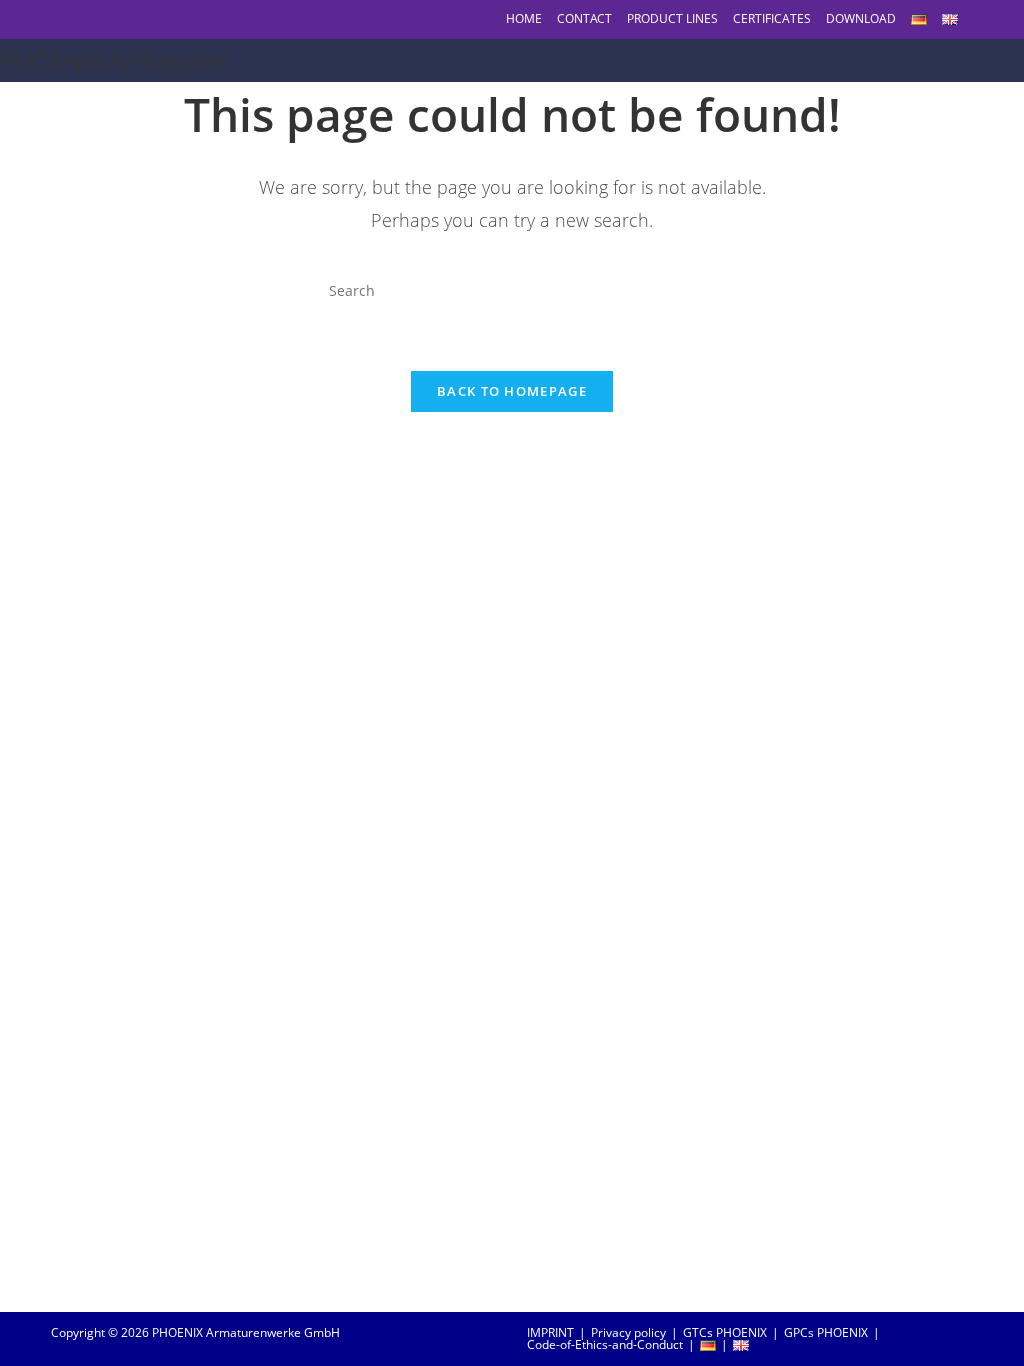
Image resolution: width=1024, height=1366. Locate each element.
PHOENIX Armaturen (115, 60)
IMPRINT (550, 1332)
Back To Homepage (512, 391)
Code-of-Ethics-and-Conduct (605, 1344)
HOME (524, 18)
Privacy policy (628, 1332)
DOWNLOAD (861, 18)
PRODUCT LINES (672, 18)
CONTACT (584, 18)
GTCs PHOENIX (725, 1332)
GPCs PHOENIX (826, 1332)
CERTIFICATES (772, 18)
